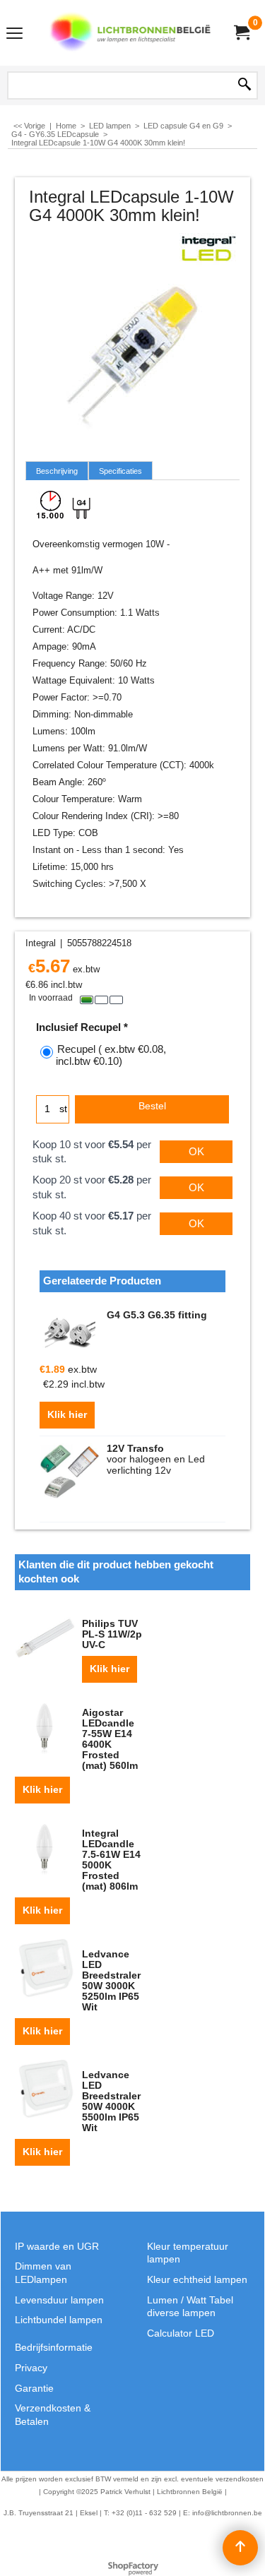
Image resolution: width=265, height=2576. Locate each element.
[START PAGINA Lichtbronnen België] (130, 33)
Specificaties (120, 471)
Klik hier (67, 1415)
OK (196, 1151)
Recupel (111, 1055)
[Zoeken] (245, 85)
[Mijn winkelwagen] (241, 33)
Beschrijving (57, 471)
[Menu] (14, 34)
